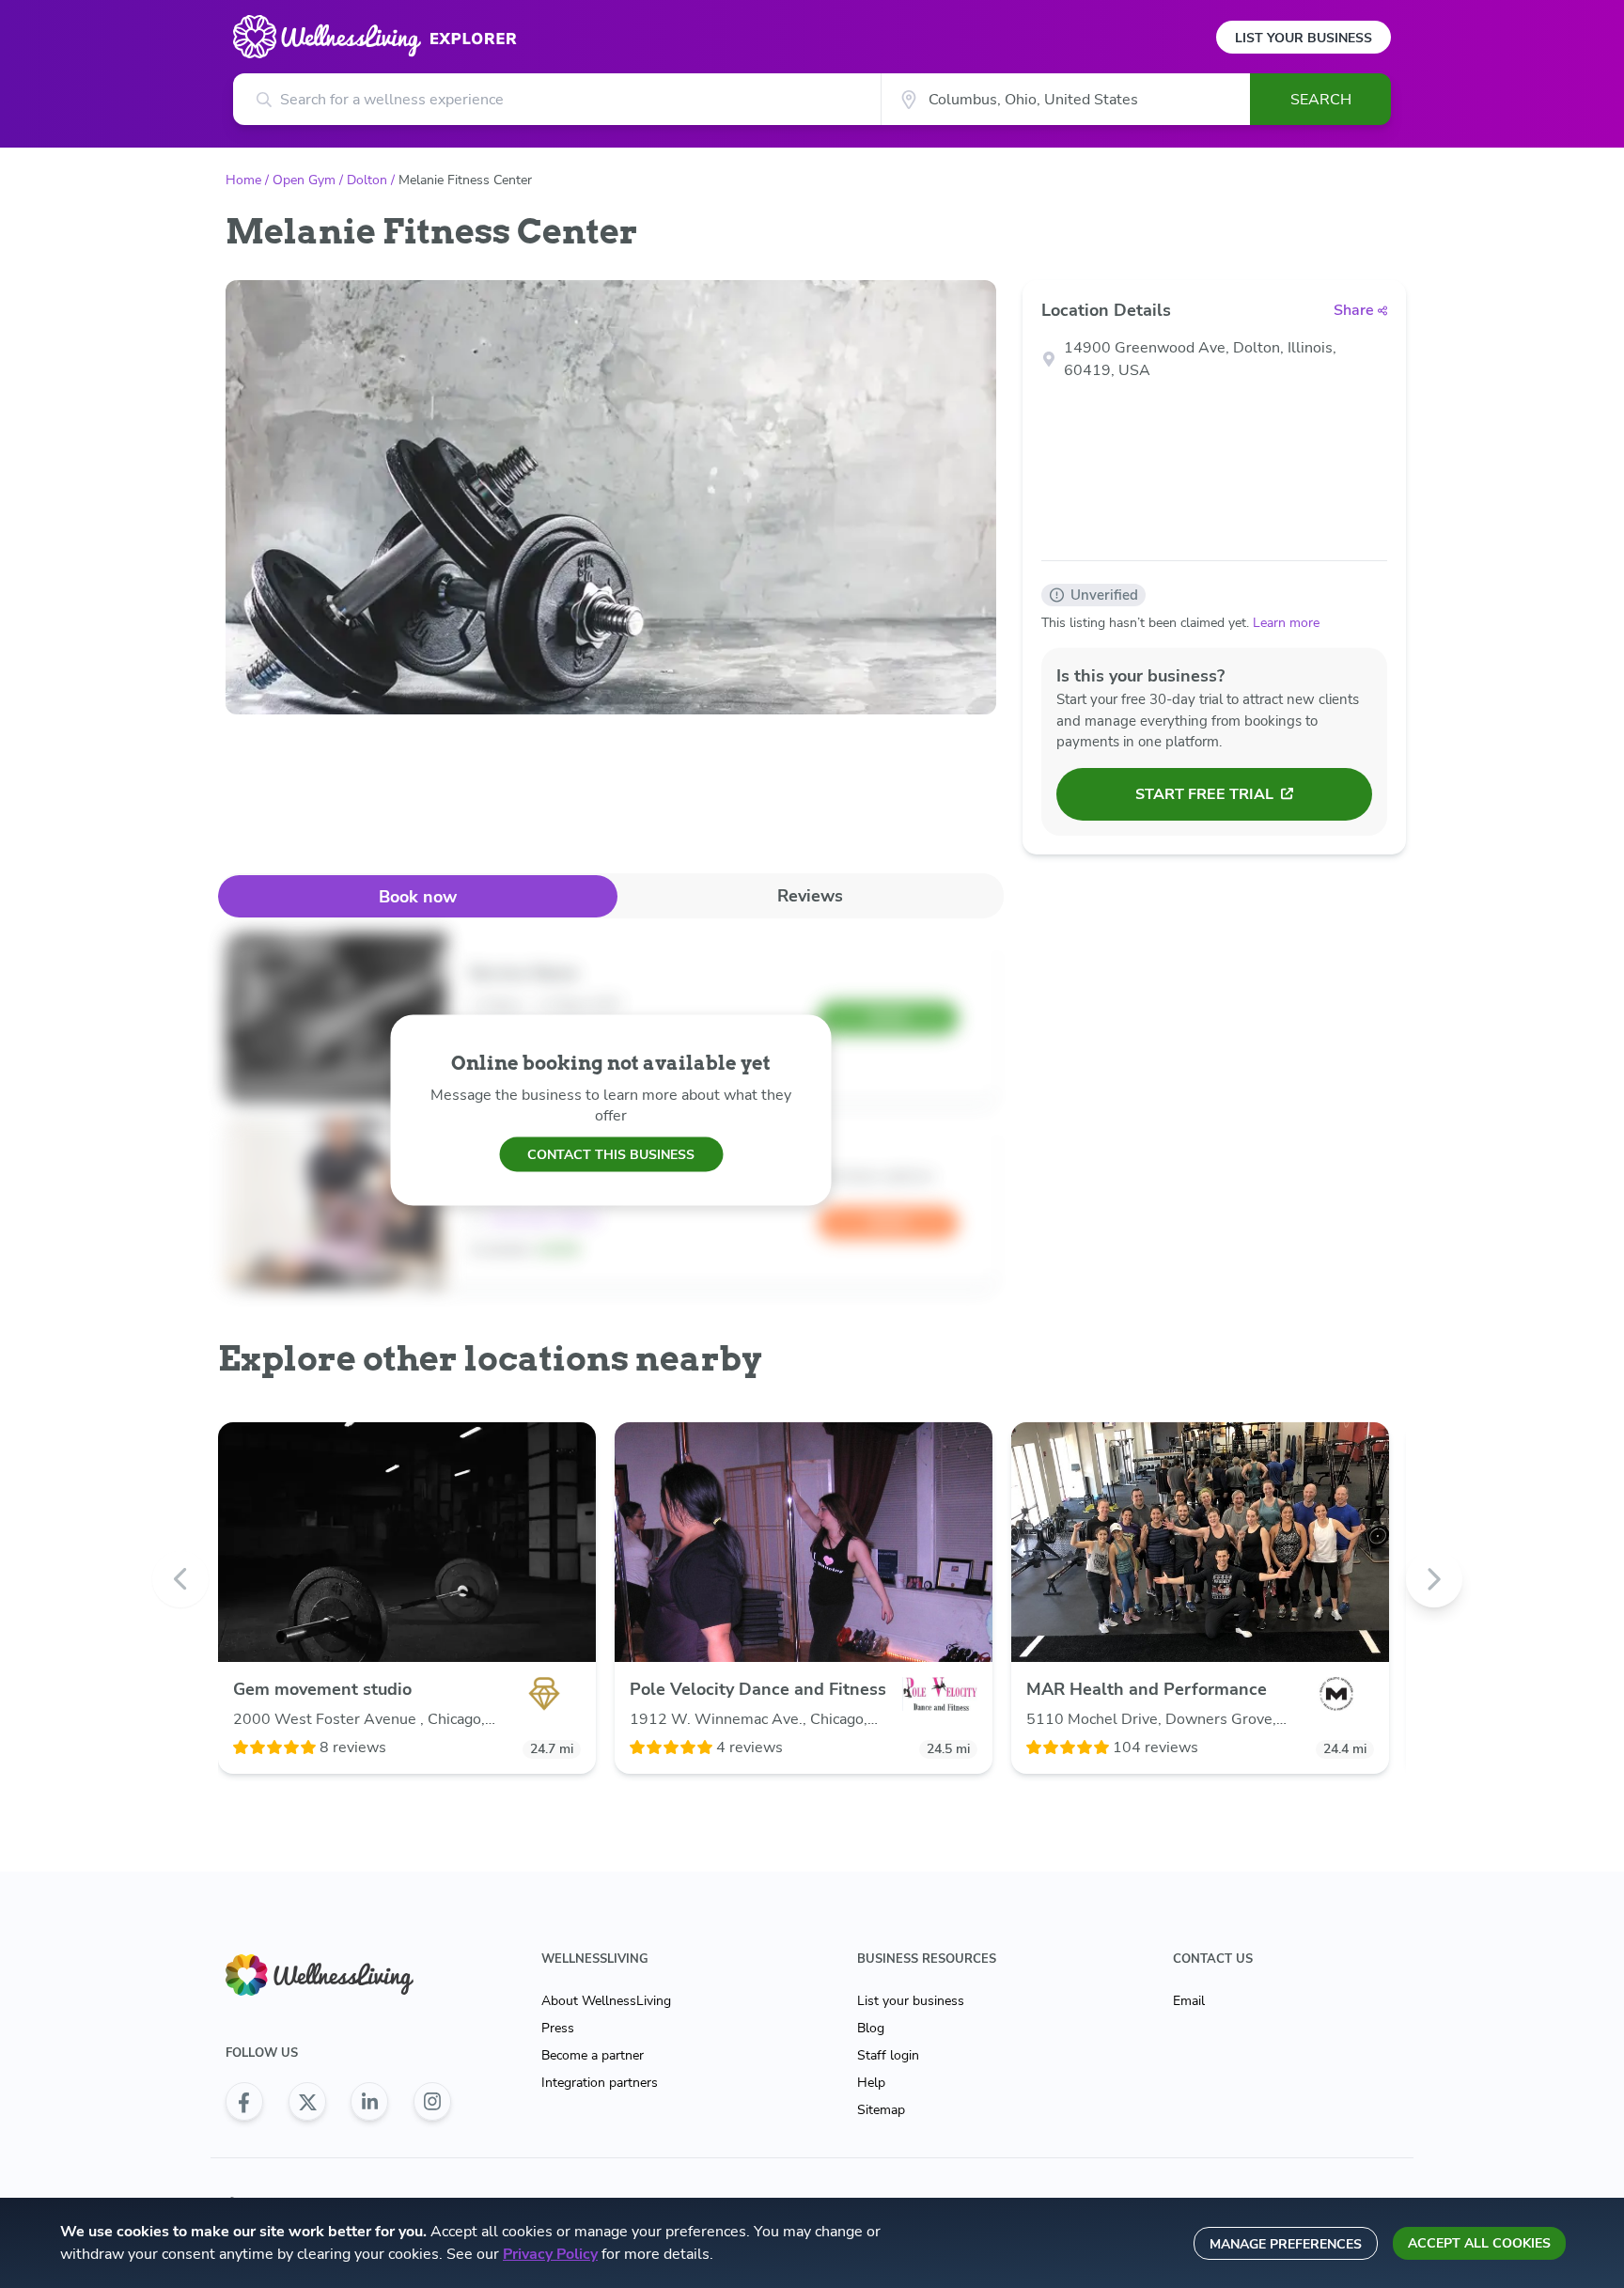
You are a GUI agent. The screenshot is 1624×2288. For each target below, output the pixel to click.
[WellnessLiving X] (307, 2102)
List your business (911, 2001)
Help (871, 2083)
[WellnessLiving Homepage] (338, 1975)
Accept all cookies (1479, 2243)
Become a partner (593, 2055)
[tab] (418, 896)
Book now (418, 897)
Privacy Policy (550, 2254)
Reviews (810, 896)
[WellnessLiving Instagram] (432, 2102)
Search (1321, 100)
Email (1189, 2001)
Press (558, 2028)
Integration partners (600, 2083)
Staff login (888, 2055)
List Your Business (1304, 38)
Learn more (1286, 623)
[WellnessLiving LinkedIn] (369, 2102)
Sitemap (881, 2110)
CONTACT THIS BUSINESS (611, 1154)
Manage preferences (1286, 2244)
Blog (871, 2028)
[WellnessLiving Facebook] (244, 2102)
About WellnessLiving (606, 2001)
